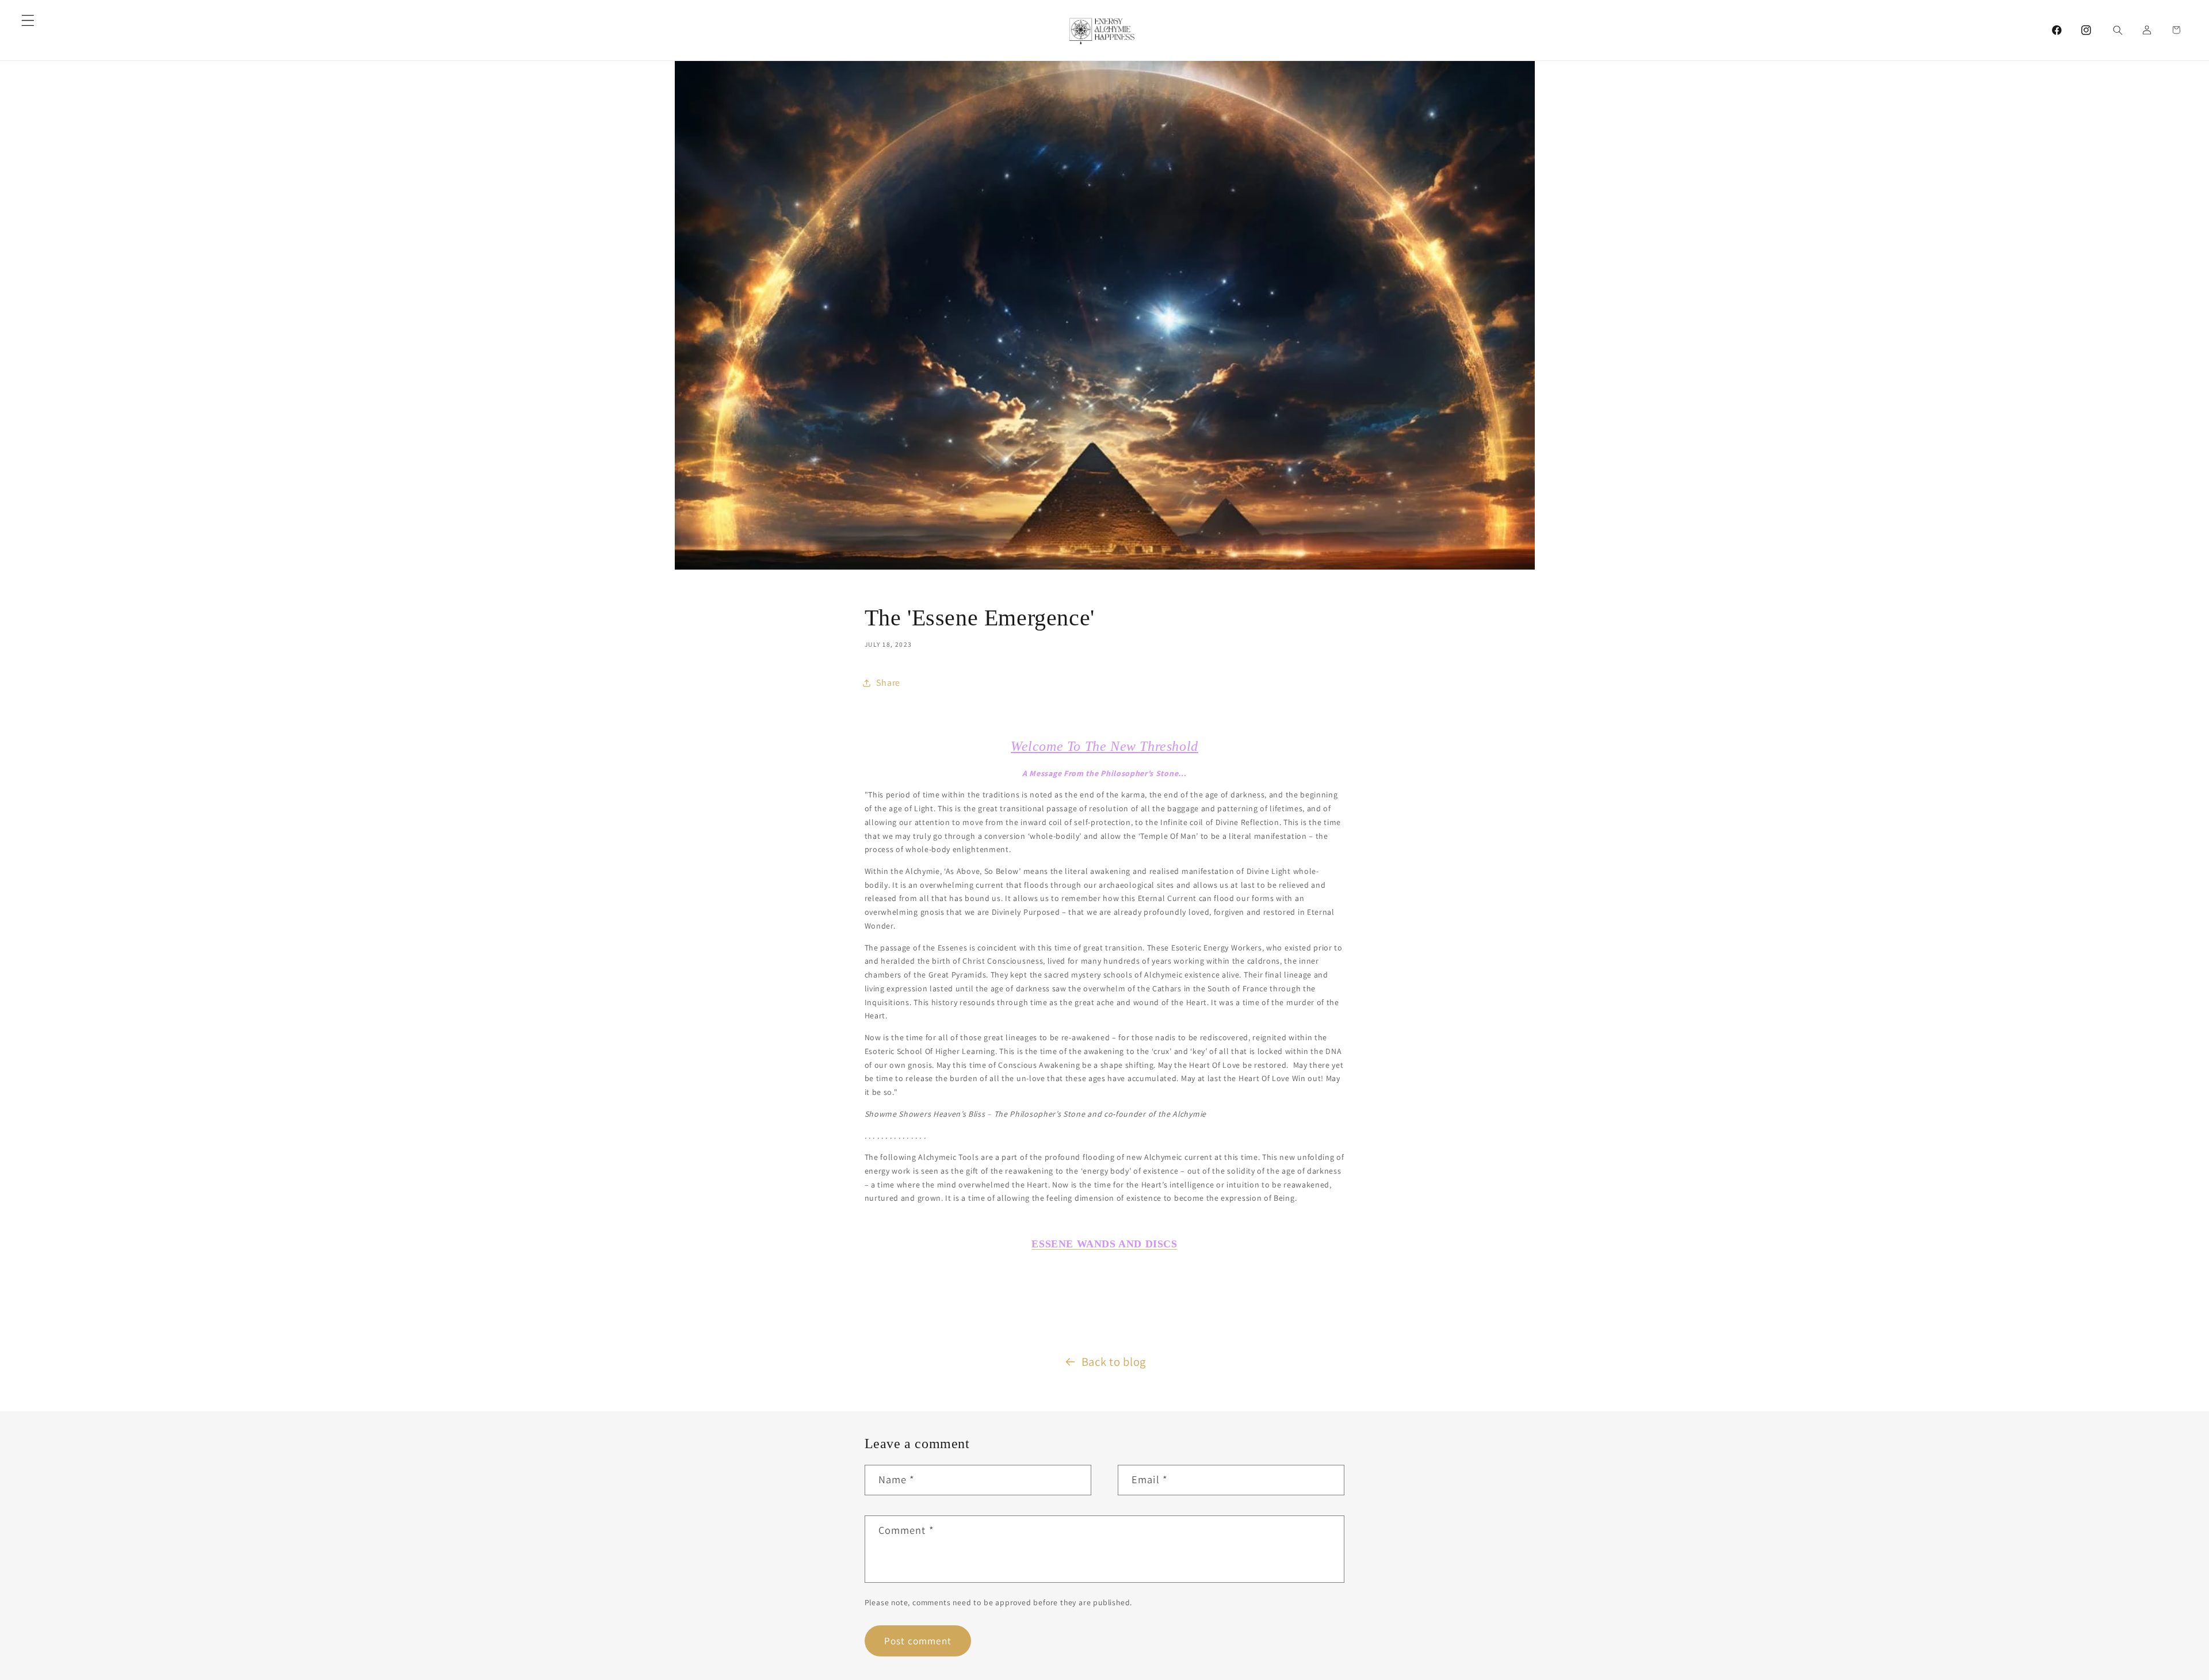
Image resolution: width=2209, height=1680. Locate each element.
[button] (28, 20)
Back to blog (1114, 1362)
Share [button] (888, 683)
